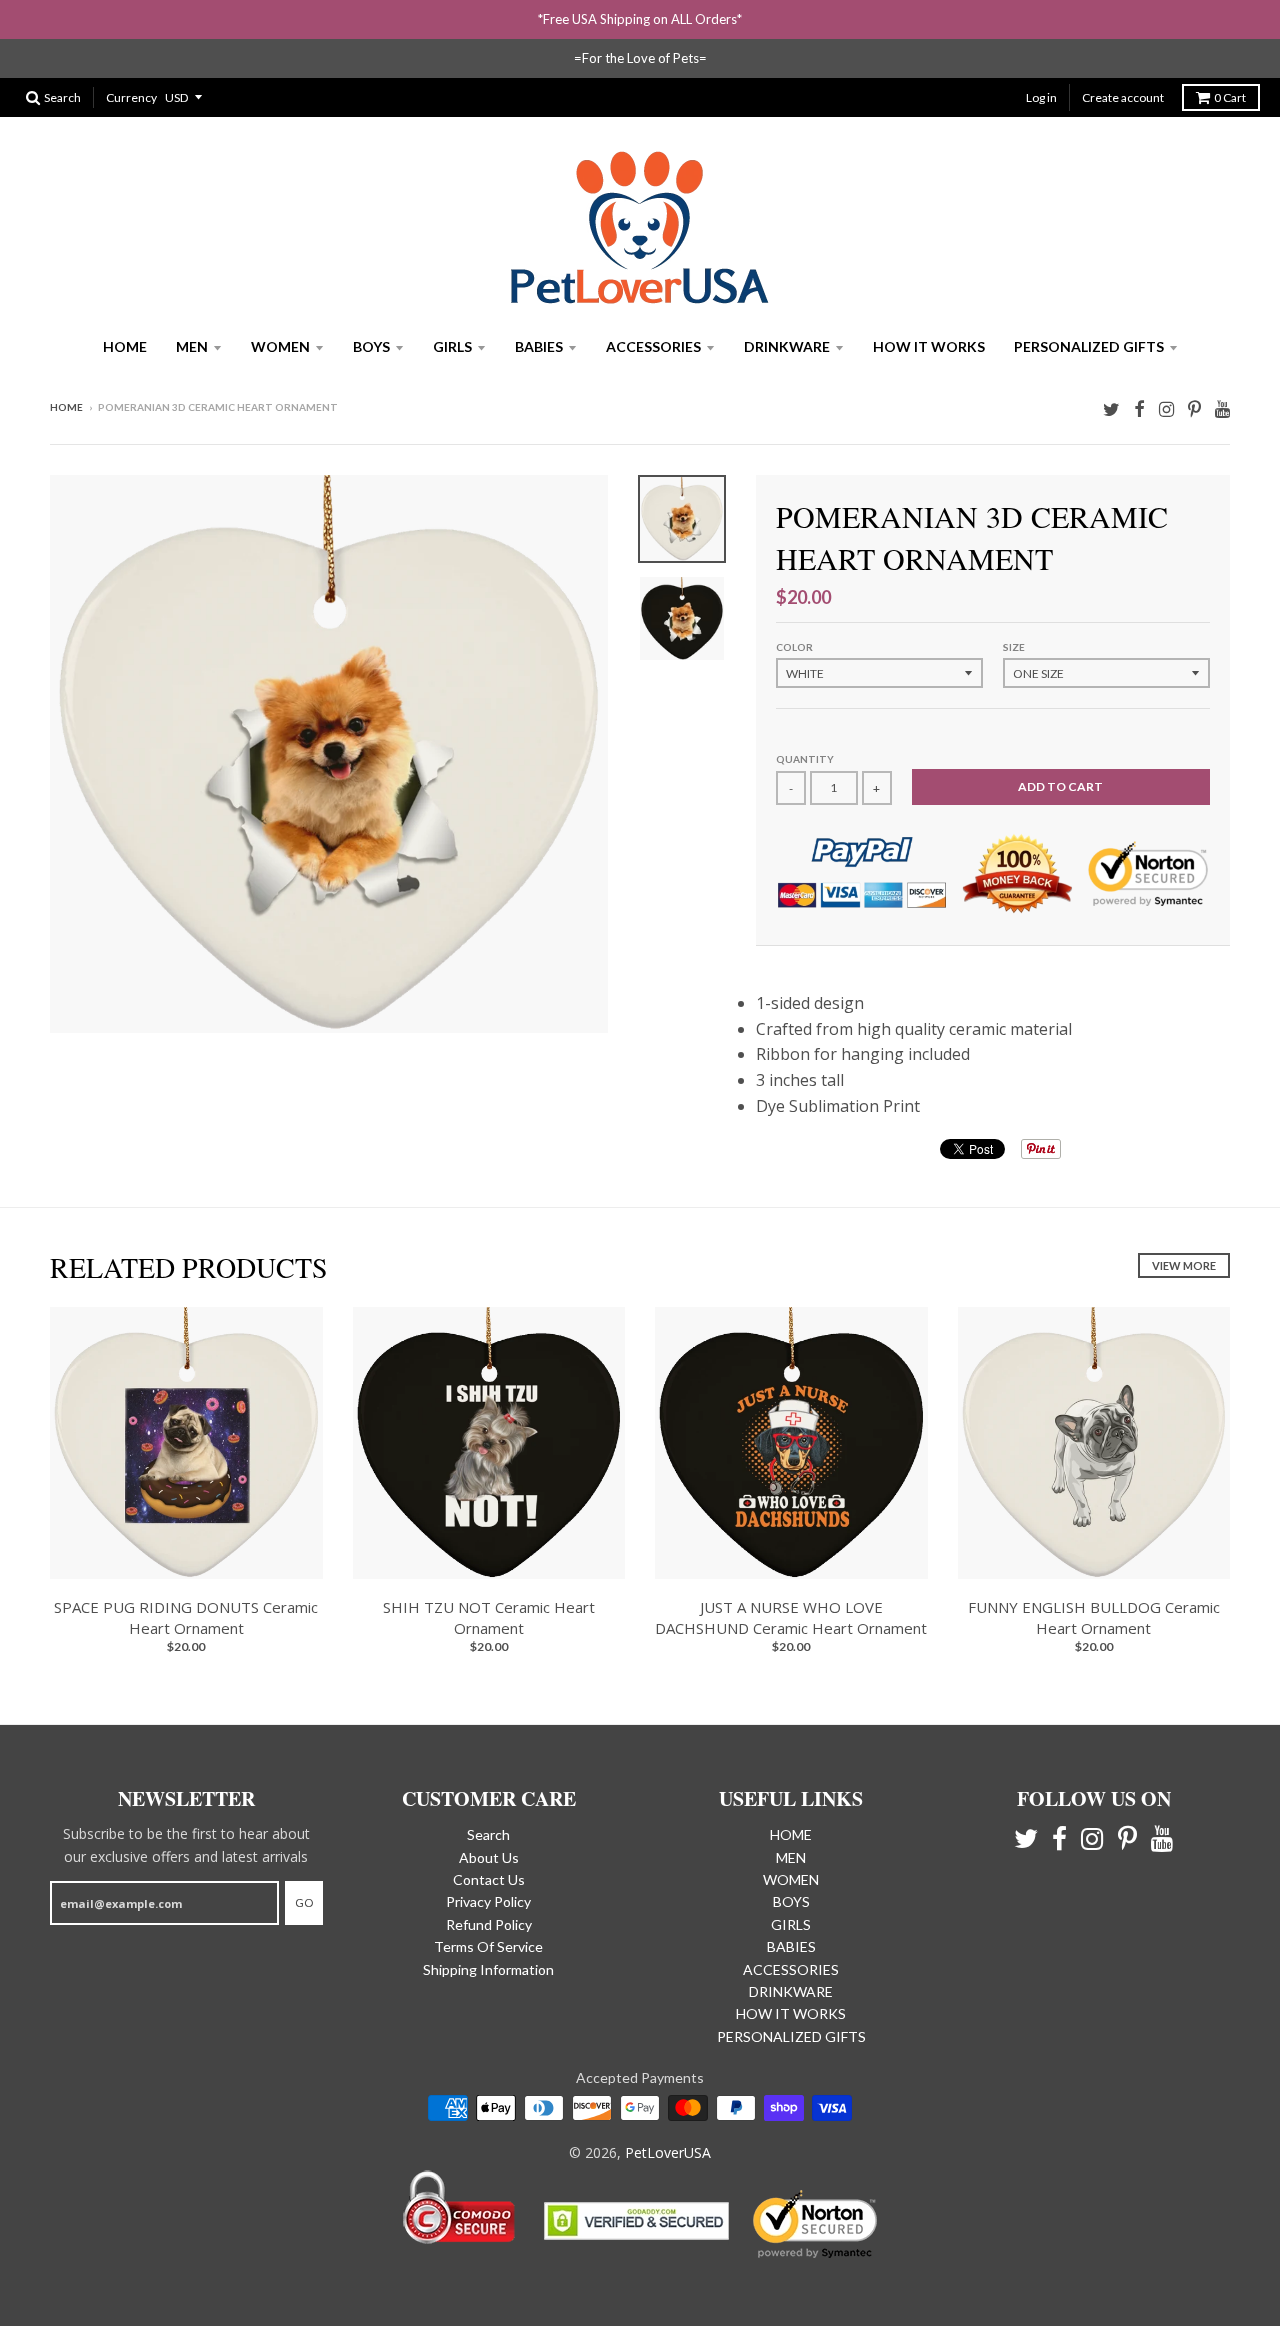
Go (304, 1902)
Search (488, 1834)
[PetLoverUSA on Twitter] (1111, 408)
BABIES (539, 346)
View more (1184, 1265)
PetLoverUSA (668, 2152)
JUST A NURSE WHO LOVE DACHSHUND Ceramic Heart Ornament (791, 1617)
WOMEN (280, 346)
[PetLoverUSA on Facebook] (1139, 408)
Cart (1230, 97)
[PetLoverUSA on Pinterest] (1194, 408)
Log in (1041, 97)
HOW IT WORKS (929, 346)
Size (1014, 647)
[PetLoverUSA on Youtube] (1222, 408)
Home (66, 407)
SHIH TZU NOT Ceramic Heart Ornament (489, 1617)
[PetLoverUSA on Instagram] (1166, 408)
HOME (125, 346)
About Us (489, 1857)
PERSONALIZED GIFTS (1089, 346)
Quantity (805, 759)
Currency (131, 97)
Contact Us (489, 1879)
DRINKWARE (787, 346)
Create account (1123, 97)
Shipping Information (488, 1969)
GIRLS (452, 346)
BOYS (371, 346)
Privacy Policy (488, 1901)
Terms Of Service (488, 1946)
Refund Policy (489, 1924)
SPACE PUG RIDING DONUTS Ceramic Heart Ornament (186, 1617)
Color (794, 647)
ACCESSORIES (653, 346)
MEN (192, 346)
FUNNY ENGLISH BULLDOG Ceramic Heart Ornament (1094, 1617)
